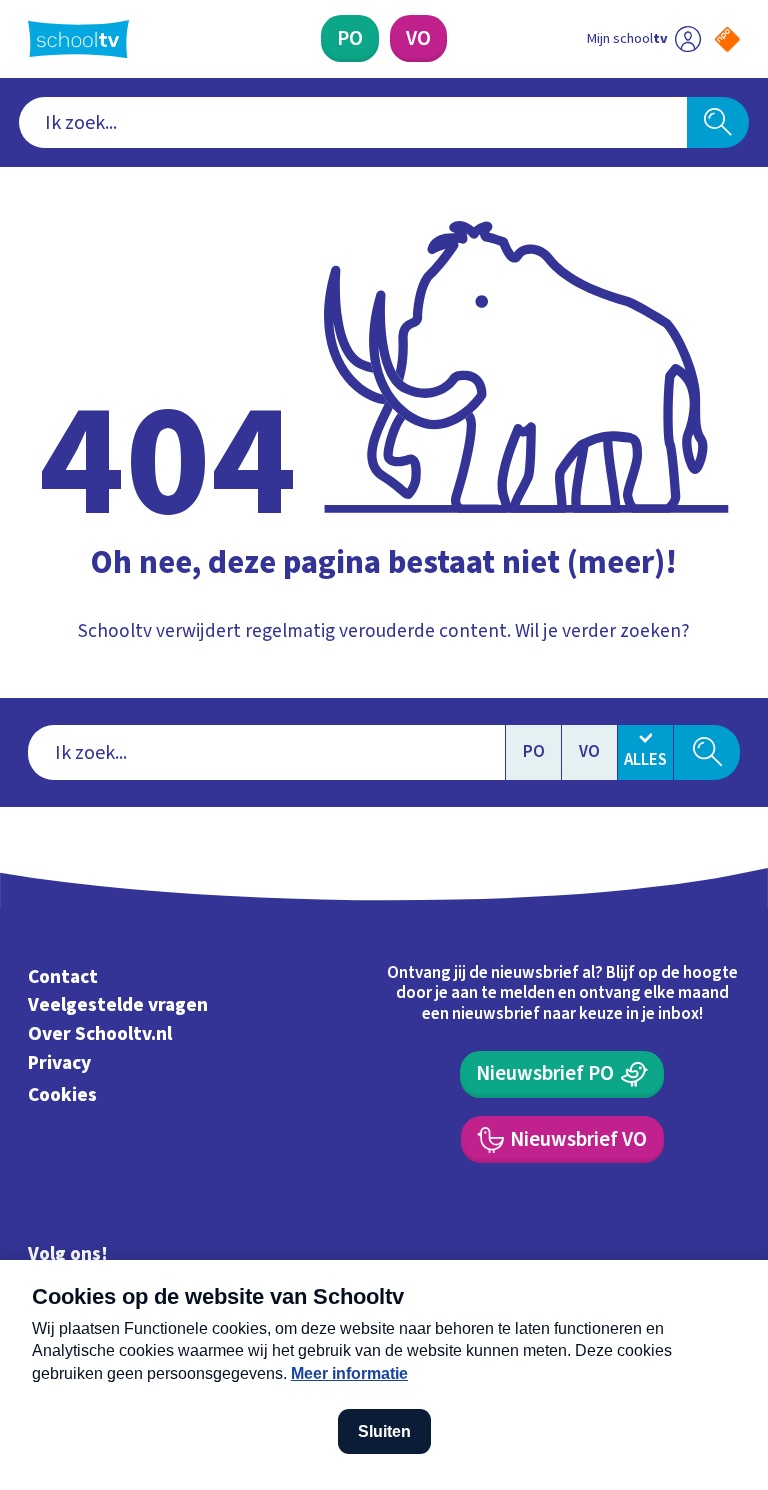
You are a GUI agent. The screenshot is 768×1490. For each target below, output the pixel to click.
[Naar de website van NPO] (727, 39)
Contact (63, 977)
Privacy (59, 1063)
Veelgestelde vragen (118, 1005)
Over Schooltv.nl (100, 1034)
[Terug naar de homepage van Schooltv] (78, 39)
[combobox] (353, 123)
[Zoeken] (718, 123)
